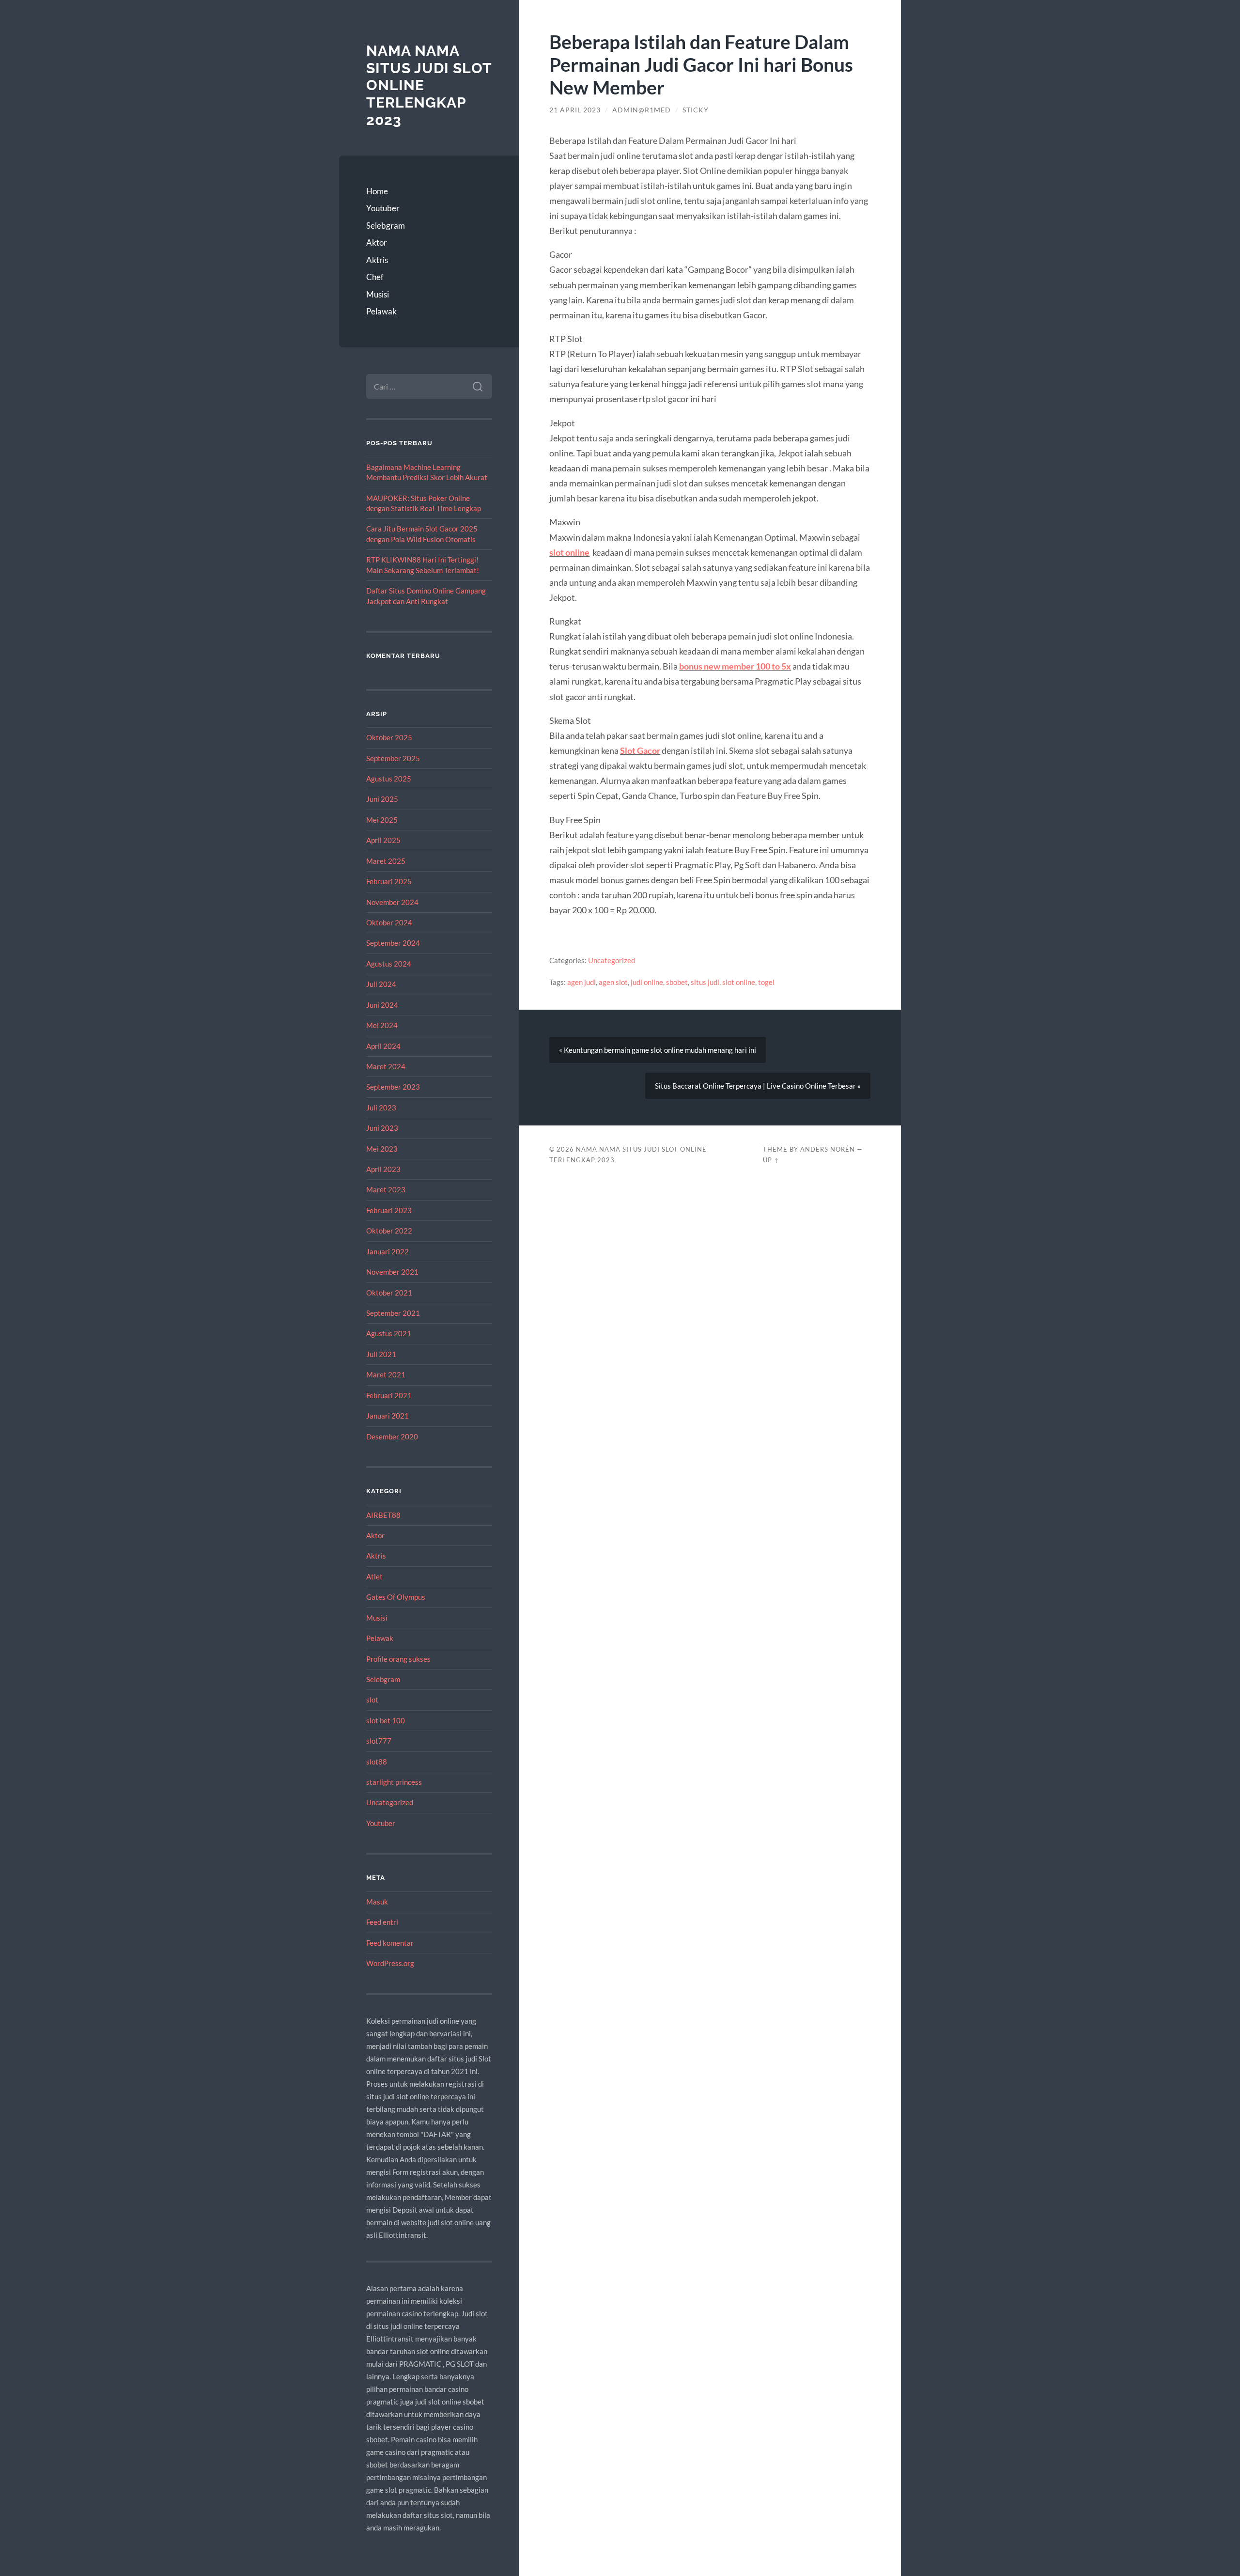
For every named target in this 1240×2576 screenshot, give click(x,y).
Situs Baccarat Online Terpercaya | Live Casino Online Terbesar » (758, 1086)
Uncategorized (390, 1802)
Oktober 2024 (389, 922)
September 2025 (393, 758)
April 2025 (383, 840)
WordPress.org (390, 1963)
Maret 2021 (386, 1374)
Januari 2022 (387, 1251)
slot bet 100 (386, 1720)
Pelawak (381, 311)
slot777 (379, 1741)
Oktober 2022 (389, 1231)
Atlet (374, 1577)
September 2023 (393, 1087)
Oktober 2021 (389, 1293)
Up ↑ (771, 1160)
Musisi (378, 294)
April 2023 (383, 1169)
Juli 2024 (381, 984)
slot (372, 1700)
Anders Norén (828, 1149)
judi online (647, 982)
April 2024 (383, 1046)
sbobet (677, 982)
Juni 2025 (382, 799)
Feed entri (382, 1922)
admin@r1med (642, 110)
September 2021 (393, 1313)
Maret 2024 (386, 1066)
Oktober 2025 (389, 737)
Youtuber (383, 208)
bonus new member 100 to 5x (735, 666)
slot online (569, 552)
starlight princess (394, 1782)
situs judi (705, 982)
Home (377, 191)
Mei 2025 (382, 820)
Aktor (377, 242)
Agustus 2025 (389, 779)
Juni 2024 (382, 1005)
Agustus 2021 (389, 1333)
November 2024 (392, 902)
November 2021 (392, 1272)
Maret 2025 (386, 861)
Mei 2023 (382, 1149)
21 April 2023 (575, 110)
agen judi (581, 982)
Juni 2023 (382, 1128)
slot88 (377, 1762)
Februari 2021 (389, 1395)
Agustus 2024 (389, 964)
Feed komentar (390, 1943)
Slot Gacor (640, 750)
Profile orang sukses (398, 1659)
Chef (375, 277)
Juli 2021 (381, 1354)
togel (766, 982)
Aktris (377, 260)
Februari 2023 (389, 1210)
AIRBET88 (383, 1515)
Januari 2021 (387, 1416)
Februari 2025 (389, 881)
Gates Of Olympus (396, 1597)
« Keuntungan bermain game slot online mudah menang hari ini (658, 1050)
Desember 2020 (392, 1436)
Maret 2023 (386, 1189)
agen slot (613, 982)
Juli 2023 (381, 1108)
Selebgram (386, 226)
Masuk (377, 1902)
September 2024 (393, 943)
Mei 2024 (382, 1025)
